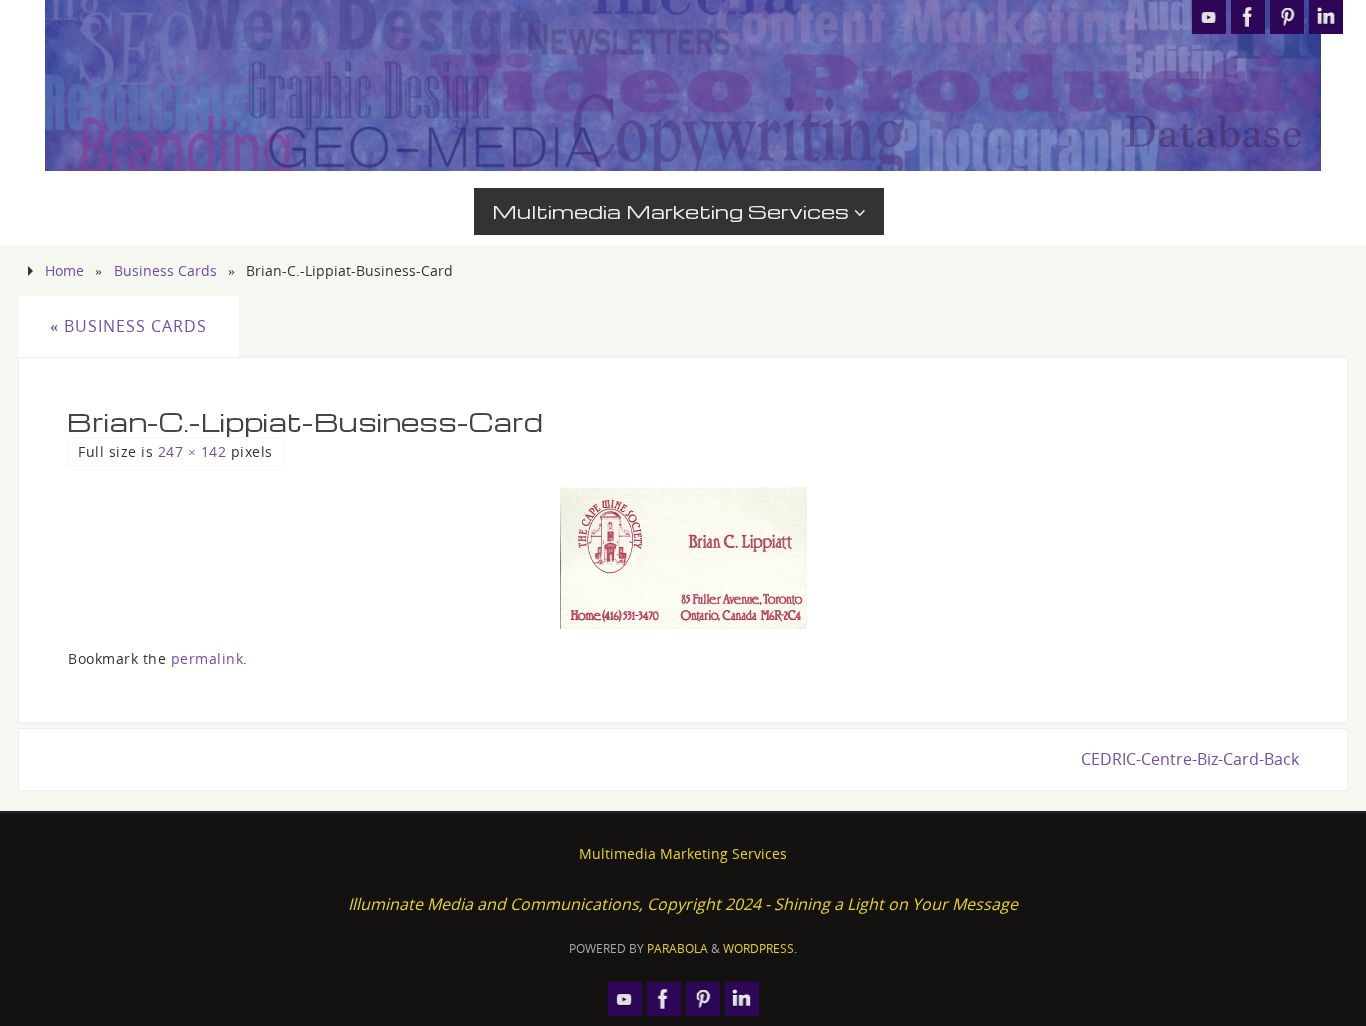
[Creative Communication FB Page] (1248, 17)
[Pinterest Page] (1287, 17)
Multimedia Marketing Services (683, 853)
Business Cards (165, 270)
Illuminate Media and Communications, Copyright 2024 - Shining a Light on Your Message (683, 904)
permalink (207, 658)
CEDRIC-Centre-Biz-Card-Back (1190, 759)
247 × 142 (192, 451)
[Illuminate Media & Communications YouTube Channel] (1209, 17)
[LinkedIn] (1326, 17)
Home (64, 270)
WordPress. (760, 948)
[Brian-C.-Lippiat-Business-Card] (683, 558)
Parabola (677, 948)
